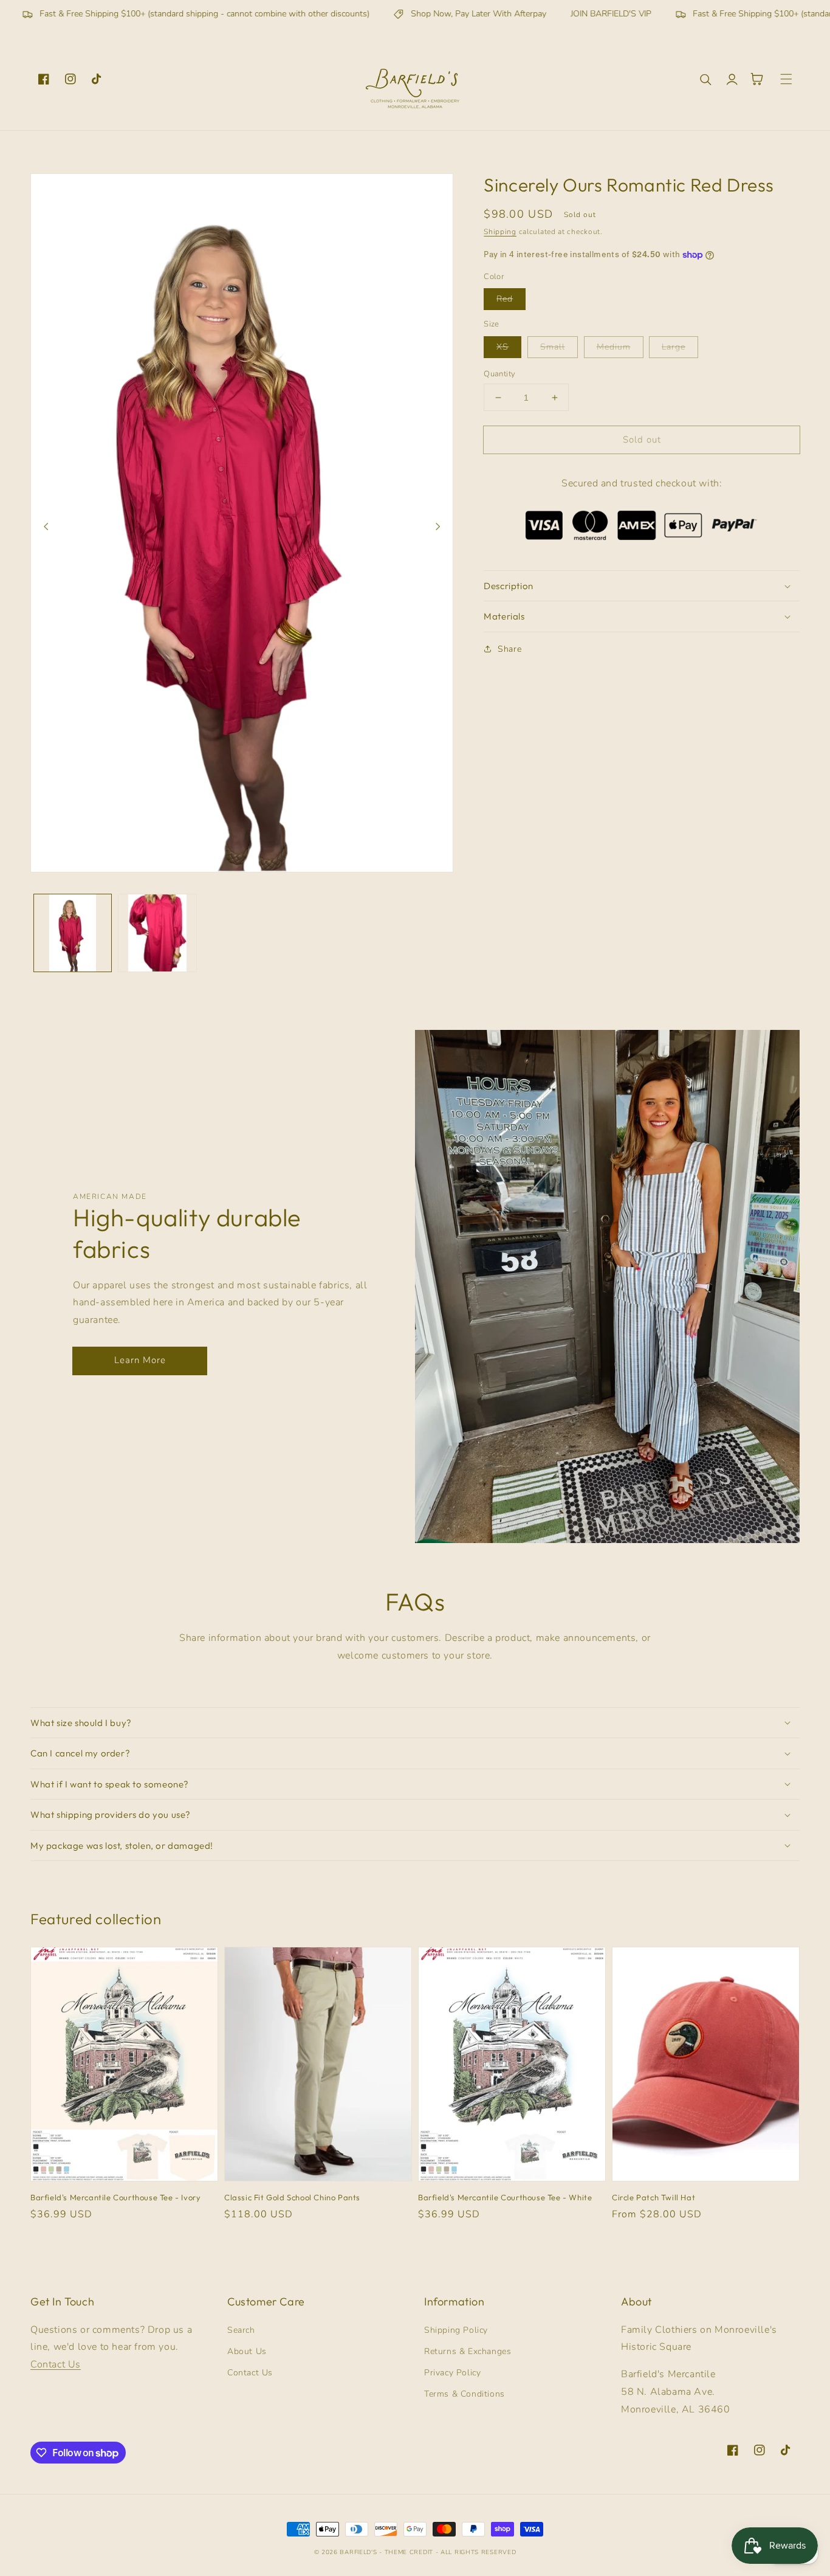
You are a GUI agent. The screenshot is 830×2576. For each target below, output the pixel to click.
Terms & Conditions (465, 2394)
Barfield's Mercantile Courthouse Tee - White (505, 2197)
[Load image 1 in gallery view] (73, 933)
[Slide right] (437, 526)
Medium (614, 347)
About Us (247, 2351)
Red (505, 299)
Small (553, 347)
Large (674, 347)
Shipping (500, 232)
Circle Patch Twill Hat (653, 2197)
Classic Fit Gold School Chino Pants (292, 2197)
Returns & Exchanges (468, 2351)
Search (241, 2330)
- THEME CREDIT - (410, 2552)
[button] (706, 79)
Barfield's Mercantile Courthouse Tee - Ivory (115, 2197)
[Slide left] (46, 526)
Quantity (499, 374)
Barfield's (358, 2552)
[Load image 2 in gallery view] (157, 933)
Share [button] (509, 649)
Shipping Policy (456, 2330)
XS (502, 347)
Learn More (140, 1360)
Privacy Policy (452, 2373)
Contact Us (56, 2364)
